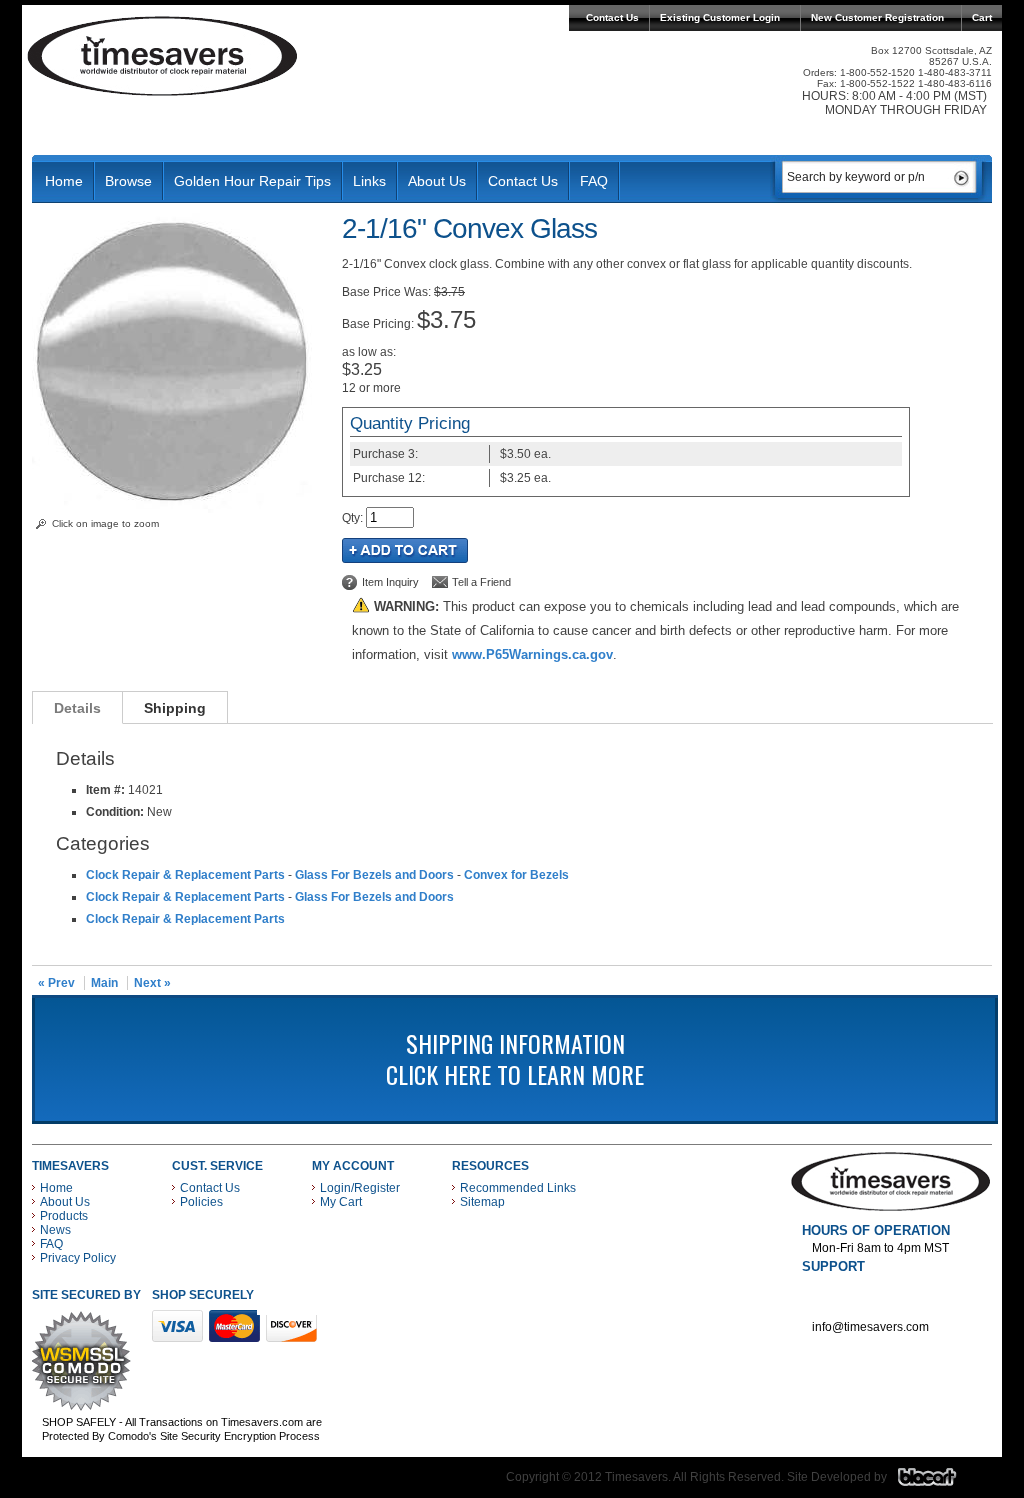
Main (104, 983)
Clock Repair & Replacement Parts (185, 875)
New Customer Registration (877, 17)
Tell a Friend (481, 582)
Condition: (115, 812)
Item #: (107, 790)
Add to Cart (405, 550)
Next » (152, 983)
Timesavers (163, 56)
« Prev (56, 983)
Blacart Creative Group (939, 1482)
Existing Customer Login (720, 17)
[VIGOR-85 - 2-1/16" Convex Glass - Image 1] (176, 509)
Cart (982, 17)
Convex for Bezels (516, 875)
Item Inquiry (390, 582)
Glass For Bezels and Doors (374, 875)
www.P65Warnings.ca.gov (532, 654)
